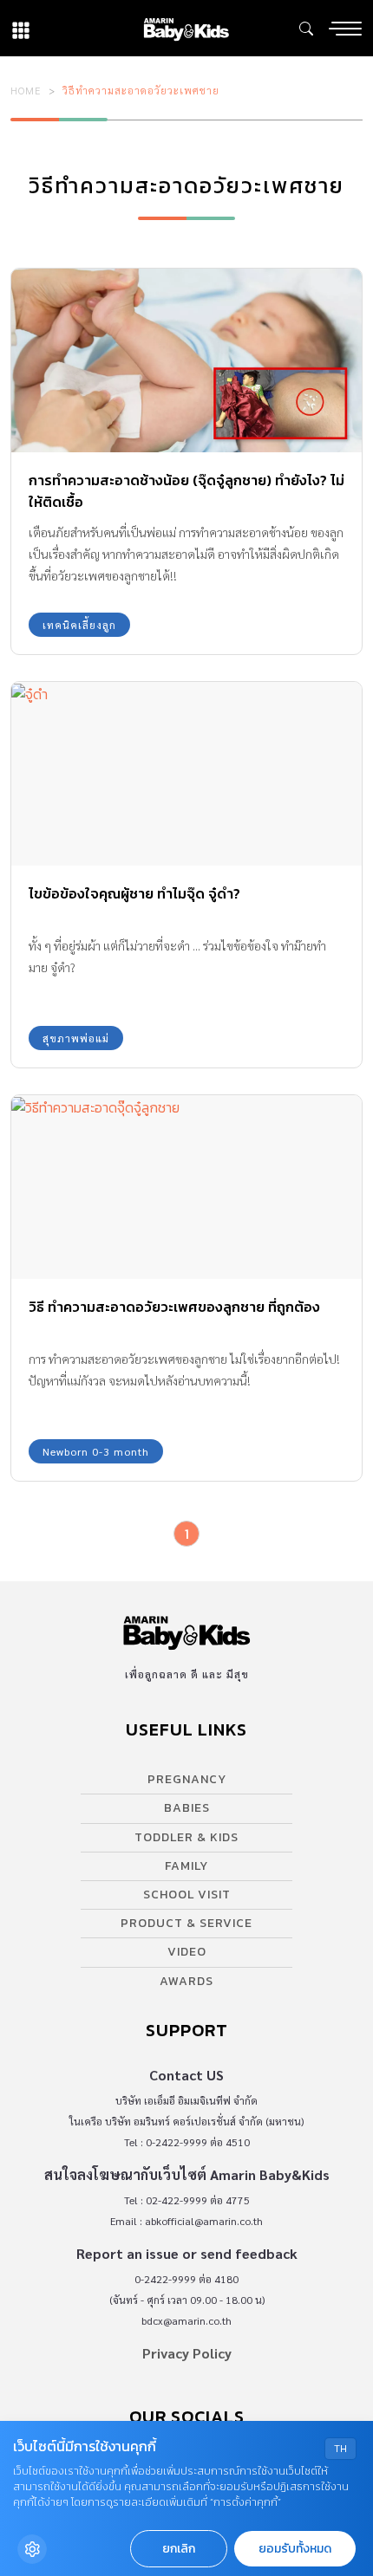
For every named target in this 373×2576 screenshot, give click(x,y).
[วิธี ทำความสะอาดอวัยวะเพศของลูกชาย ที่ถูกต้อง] (186, 1187)
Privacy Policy (187, 2353)
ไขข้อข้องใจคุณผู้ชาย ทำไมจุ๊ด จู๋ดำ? (134, 893)
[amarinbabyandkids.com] (186, 28)
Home (26, 90)
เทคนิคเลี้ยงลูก (79, 625)
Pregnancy (187, 1779)
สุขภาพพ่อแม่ (76, 1038)
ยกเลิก (179, 2549)
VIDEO (187, 1952)
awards (186, 1981)
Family (186, 1866)
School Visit (187, 1895)
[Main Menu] (345, 29)
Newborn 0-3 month (96, 1451)
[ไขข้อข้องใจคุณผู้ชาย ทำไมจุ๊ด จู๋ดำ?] (186, 774)
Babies (187, 1808)
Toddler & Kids (186, 1837)
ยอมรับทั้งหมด (295, 2549)
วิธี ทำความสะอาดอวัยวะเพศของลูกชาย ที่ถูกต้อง (174, 1307)
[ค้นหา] (306, 29)
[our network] (21, 28)
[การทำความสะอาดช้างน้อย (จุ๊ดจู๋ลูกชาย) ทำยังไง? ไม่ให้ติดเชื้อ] (186, 360)
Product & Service (186, 1923)
